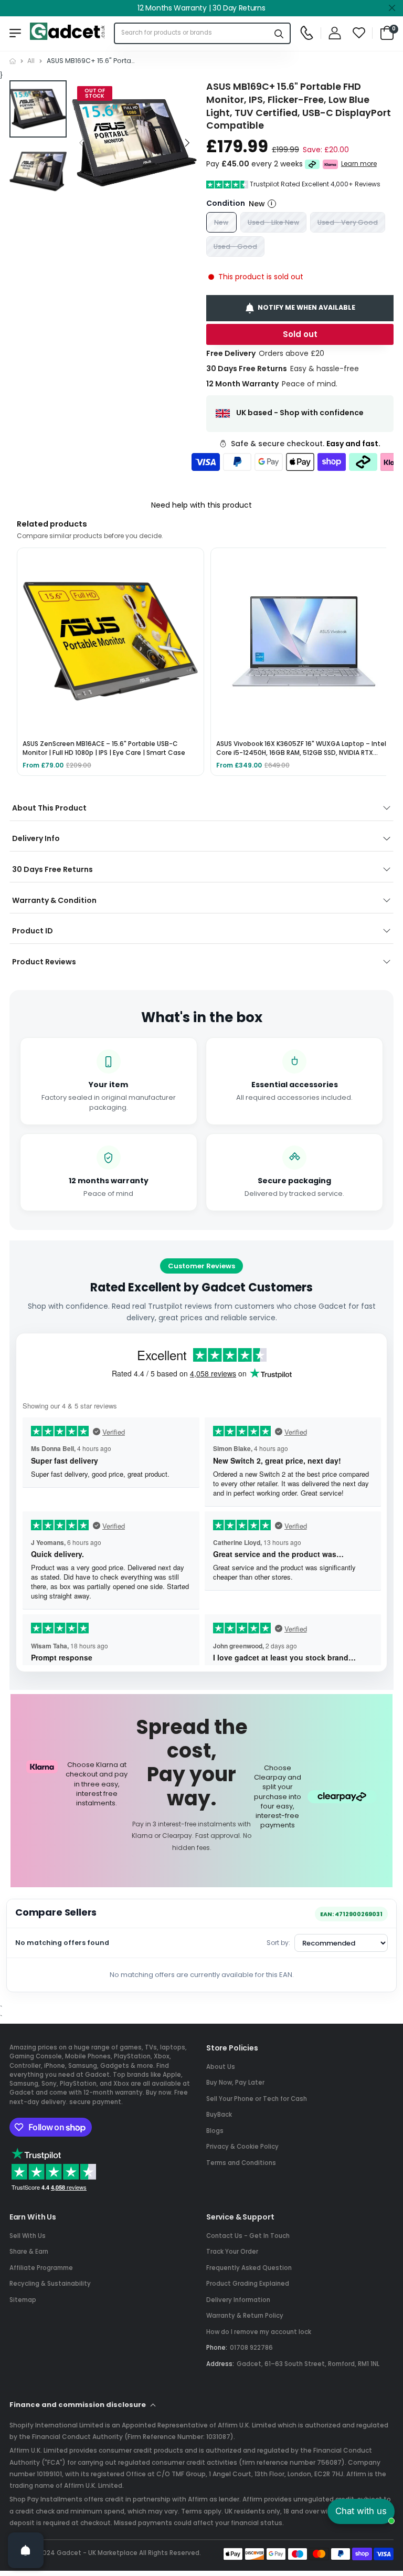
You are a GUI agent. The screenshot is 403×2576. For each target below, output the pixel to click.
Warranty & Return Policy (245, 2316)
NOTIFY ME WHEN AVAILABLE (306, 308)
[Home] (13, 61)
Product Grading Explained (248, 2284)
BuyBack (219, 2115)
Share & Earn (29, 2252)
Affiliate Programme (41, 2268)
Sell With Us (28, 2236)
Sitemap (23, 2300)
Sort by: (278, 1943)
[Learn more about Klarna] (330, 164)
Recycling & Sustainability (50, 2284)
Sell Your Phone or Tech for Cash (257, 2099)
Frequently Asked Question (249, 2268)
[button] (186, 143)
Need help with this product (201, 505)
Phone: (217, 2348)
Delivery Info (36, 838)
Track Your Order (232, 2252)
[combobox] (192, 33)
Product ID (33, 931)
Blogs (215, 2131)
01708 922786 (251, 2348)
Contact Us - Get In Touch (248, 2236)
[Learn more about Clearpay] (312, 164)
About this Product (49, 808)
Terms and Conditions (241, 2163)
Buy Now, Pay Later (235, 2083)
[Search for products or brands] (279, 33)
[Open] (26, 2550)
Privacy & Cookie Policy (242, 2147)
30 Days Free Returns (52, 869)
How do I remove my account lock (259, 2332)
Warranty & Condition (54, 900)
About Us (221, 2067)
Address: (220, 2364)
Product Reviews (44, 962)
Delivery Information (238, 2300)
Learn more (359, 164)
